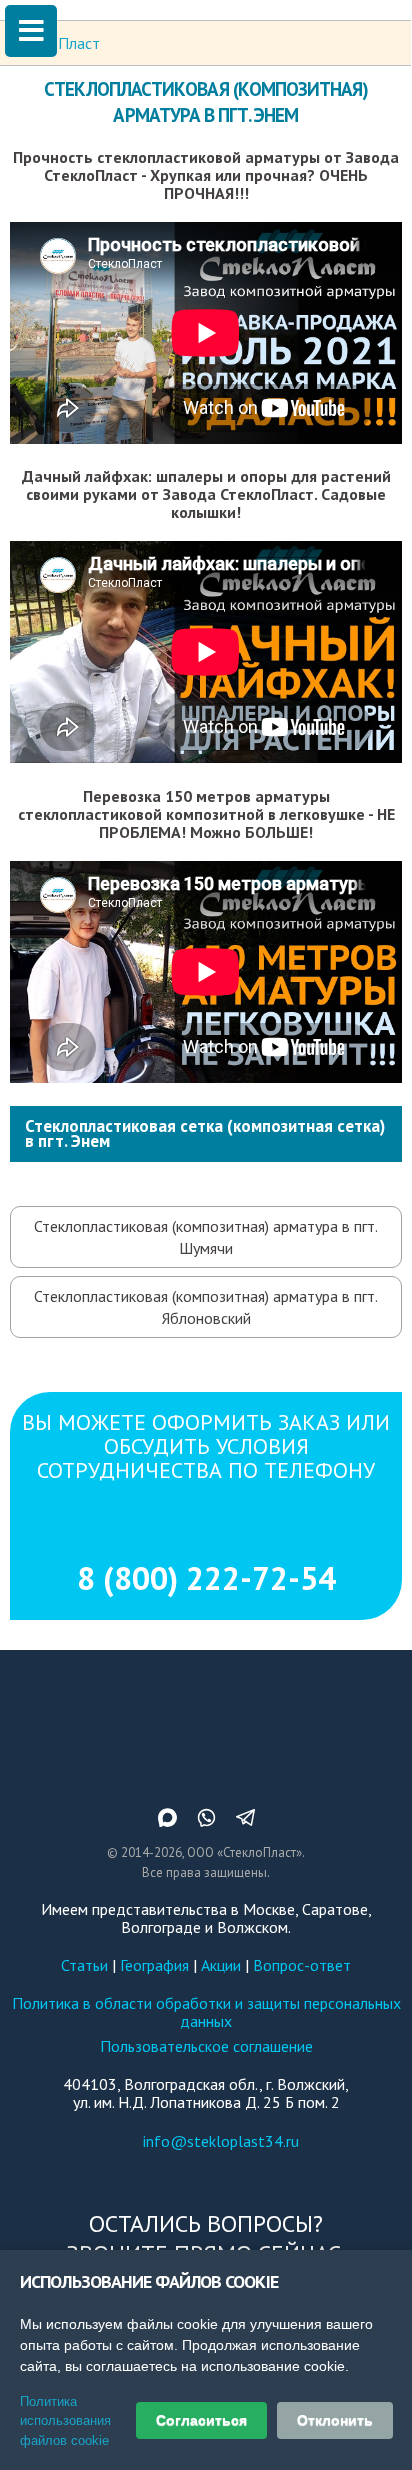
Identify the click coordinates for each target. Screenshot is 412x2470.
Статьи (84, 1965)
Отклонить (335, 2420)
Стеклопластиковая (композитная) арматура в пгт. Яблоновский (206, 1307)
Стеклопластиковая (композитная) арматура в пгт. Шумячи (206, 1237)
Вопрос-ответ (302, 1965)
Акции (221, 1965)
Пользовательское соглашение (206, 2046)
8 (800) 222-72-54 (206, 1578)
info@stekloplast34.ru (221, 2141)
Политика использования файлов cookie (65, 2421)
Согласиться (201, 2420)
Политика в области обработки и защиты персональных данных (206, 2012)
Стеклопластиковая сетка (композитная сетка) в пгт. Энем (205, 1133)
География (154, 1965)
